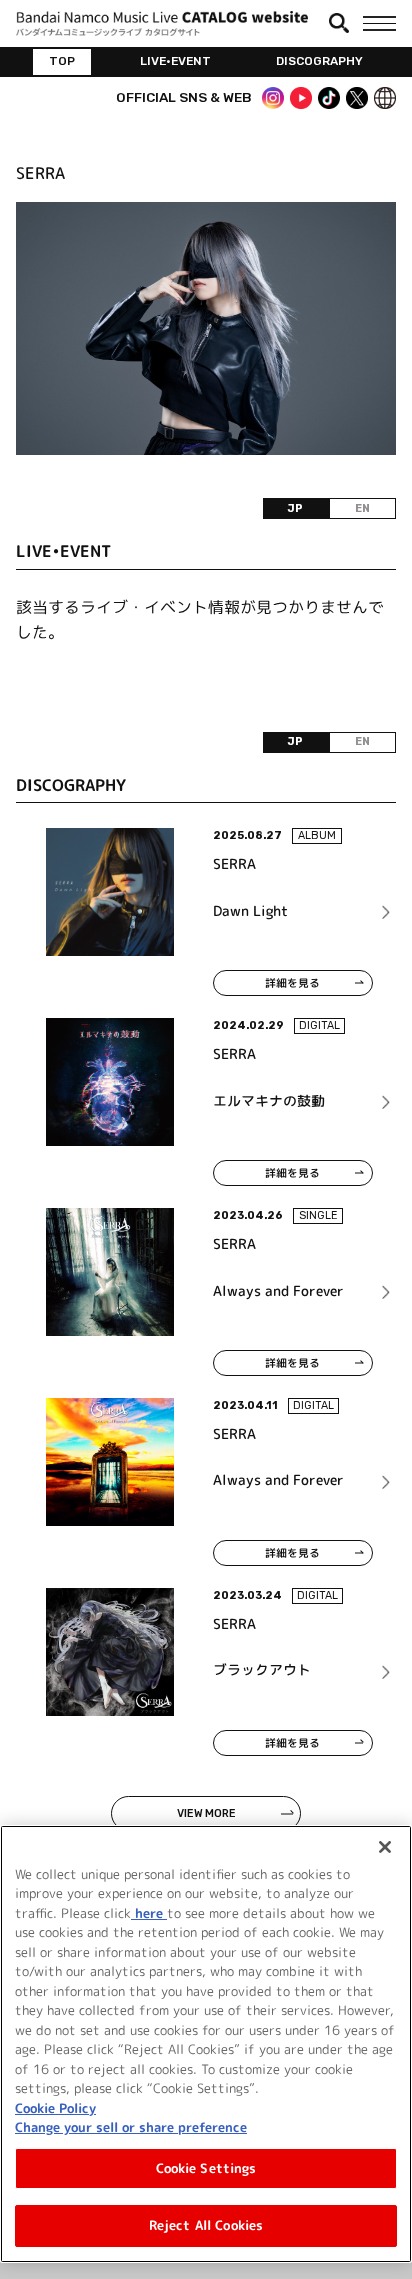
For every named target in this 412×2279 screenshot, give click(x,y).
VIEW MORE (206, 1813)
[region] (206, 2044)
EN (362, 508)
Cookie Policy (55, 2108)
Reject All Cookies (206, 2225)
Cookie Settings (206, 2168)
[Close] (385, 1847)
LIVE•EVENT (175, 61)
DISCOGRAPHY (319, 61)
